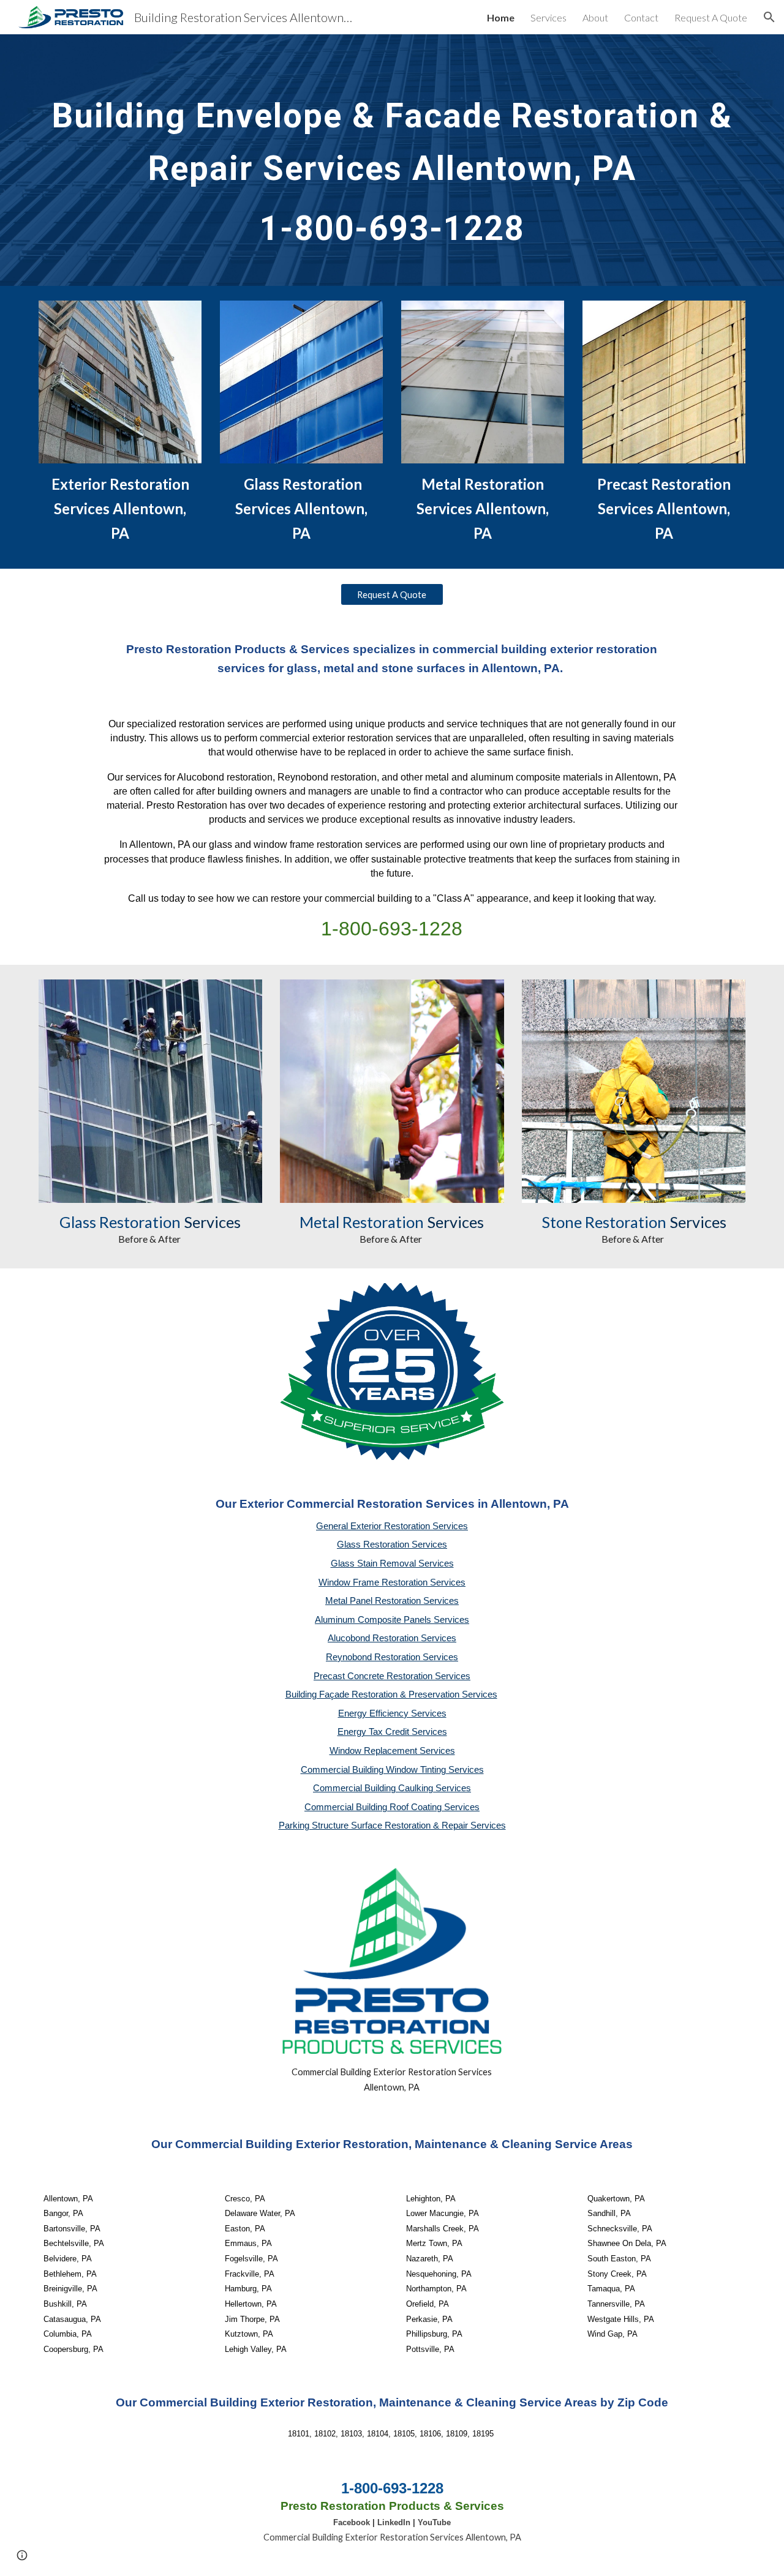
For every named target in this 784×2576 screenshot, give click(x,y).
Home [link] (501, 17)
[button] (769, 17)
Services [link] (548, 17)
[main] (392, 160)
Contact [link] (641, 17)
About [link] (595, 17)
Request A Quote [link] (711, 17)
